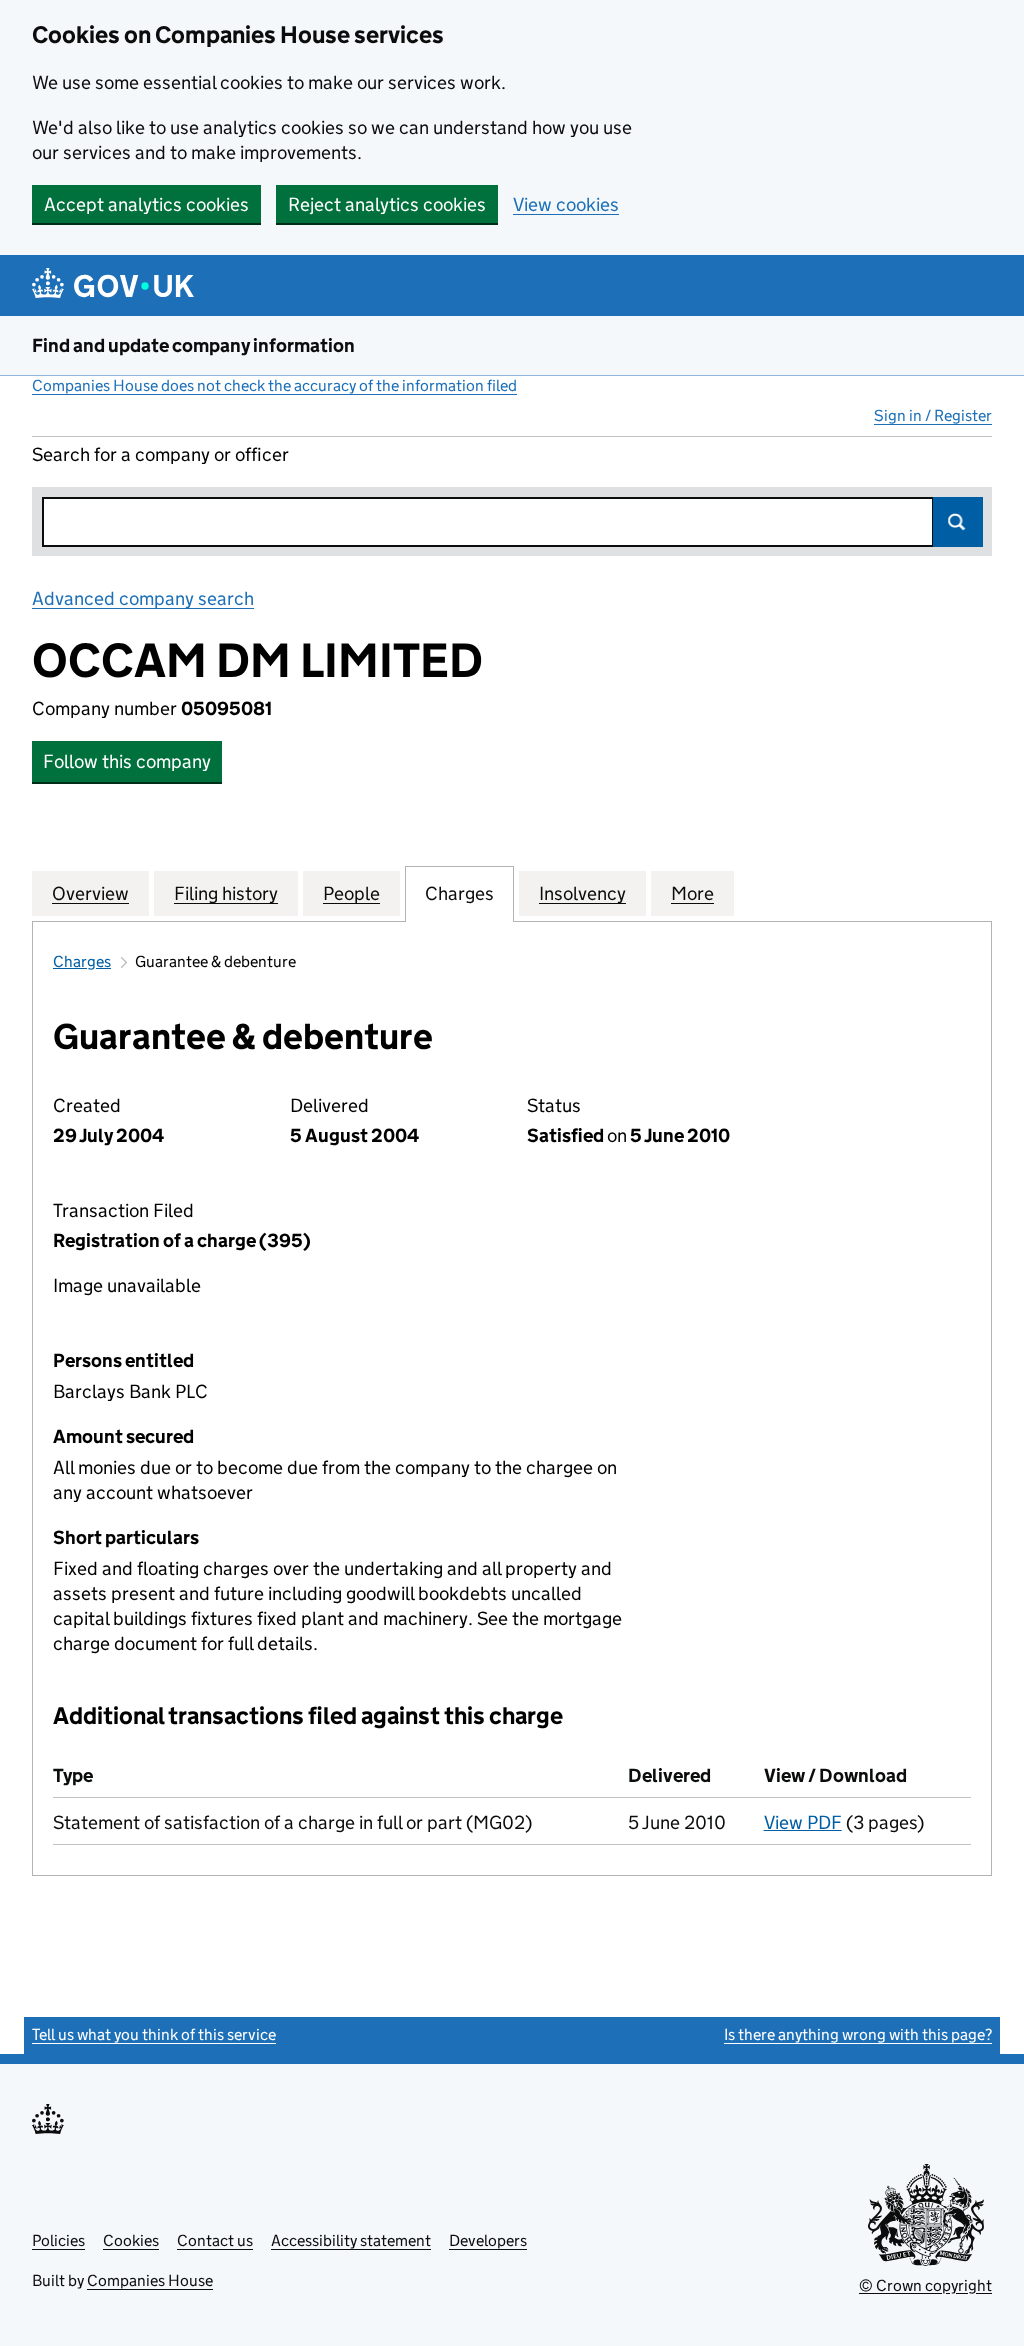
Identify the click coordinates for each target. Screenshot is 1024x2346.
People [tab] (351, 893)
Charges (82, 961)
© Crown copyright (925, 2285)
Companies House (150, 2280)
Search (958, 522)
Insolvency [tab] (582, 893)
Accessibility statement (351, 2240)
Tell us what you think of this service (154, 2034)
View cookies (566, 204)
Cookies (131, 2240)
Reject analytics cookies (387, 204)
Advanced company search (143, 598)
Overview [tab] (90, 893)
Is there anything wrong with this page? (858, 2034)
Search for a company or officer (160, 454)
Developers (488, 2240)
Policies (58, 2240)
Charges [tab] (459, 893)
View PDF (803, 1822)
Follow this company (127, 761)
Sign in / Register (933, 415)
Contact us (215, 2240)
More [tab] (692, 893)
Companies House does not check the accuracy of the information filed (274, 385)
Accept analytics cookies (146, 204)
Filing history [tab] (226, 893)
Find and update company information (193, 345)
